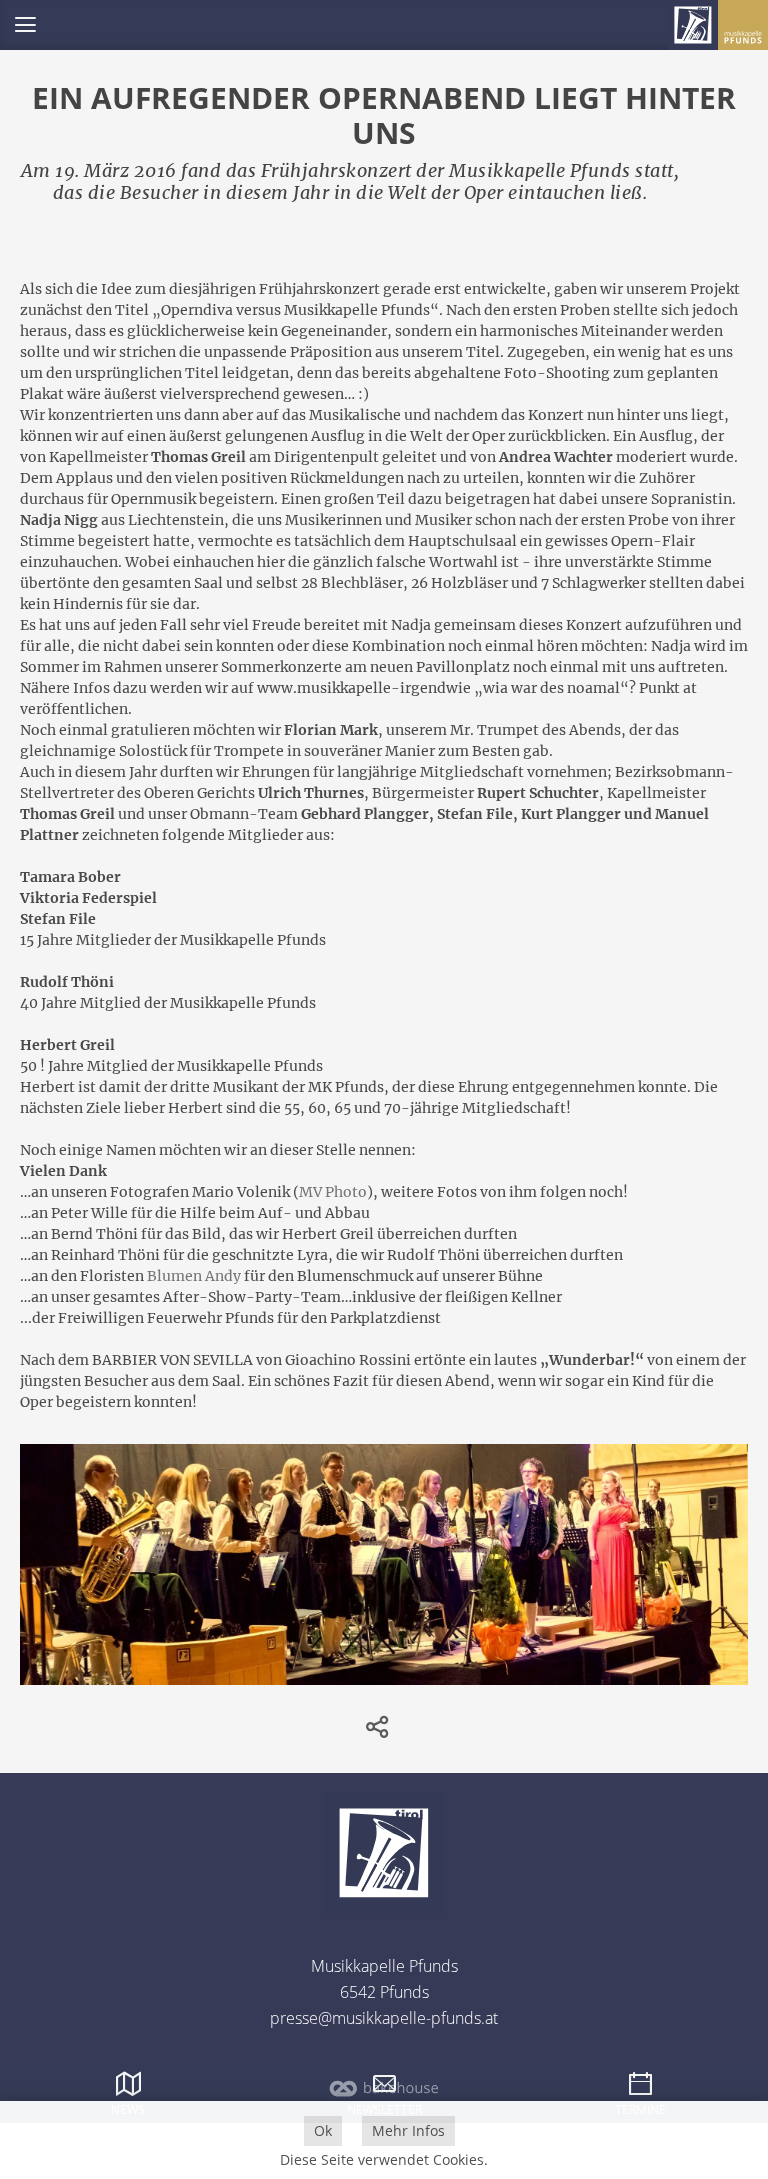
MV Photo (333, 1192)
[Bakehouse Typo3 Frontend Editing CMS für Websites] (384, 2095)
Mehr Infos (408, 2130)
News (128, 2109)
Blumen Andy (194, 1276)
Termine (640, 2109)
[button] (25, 25)
